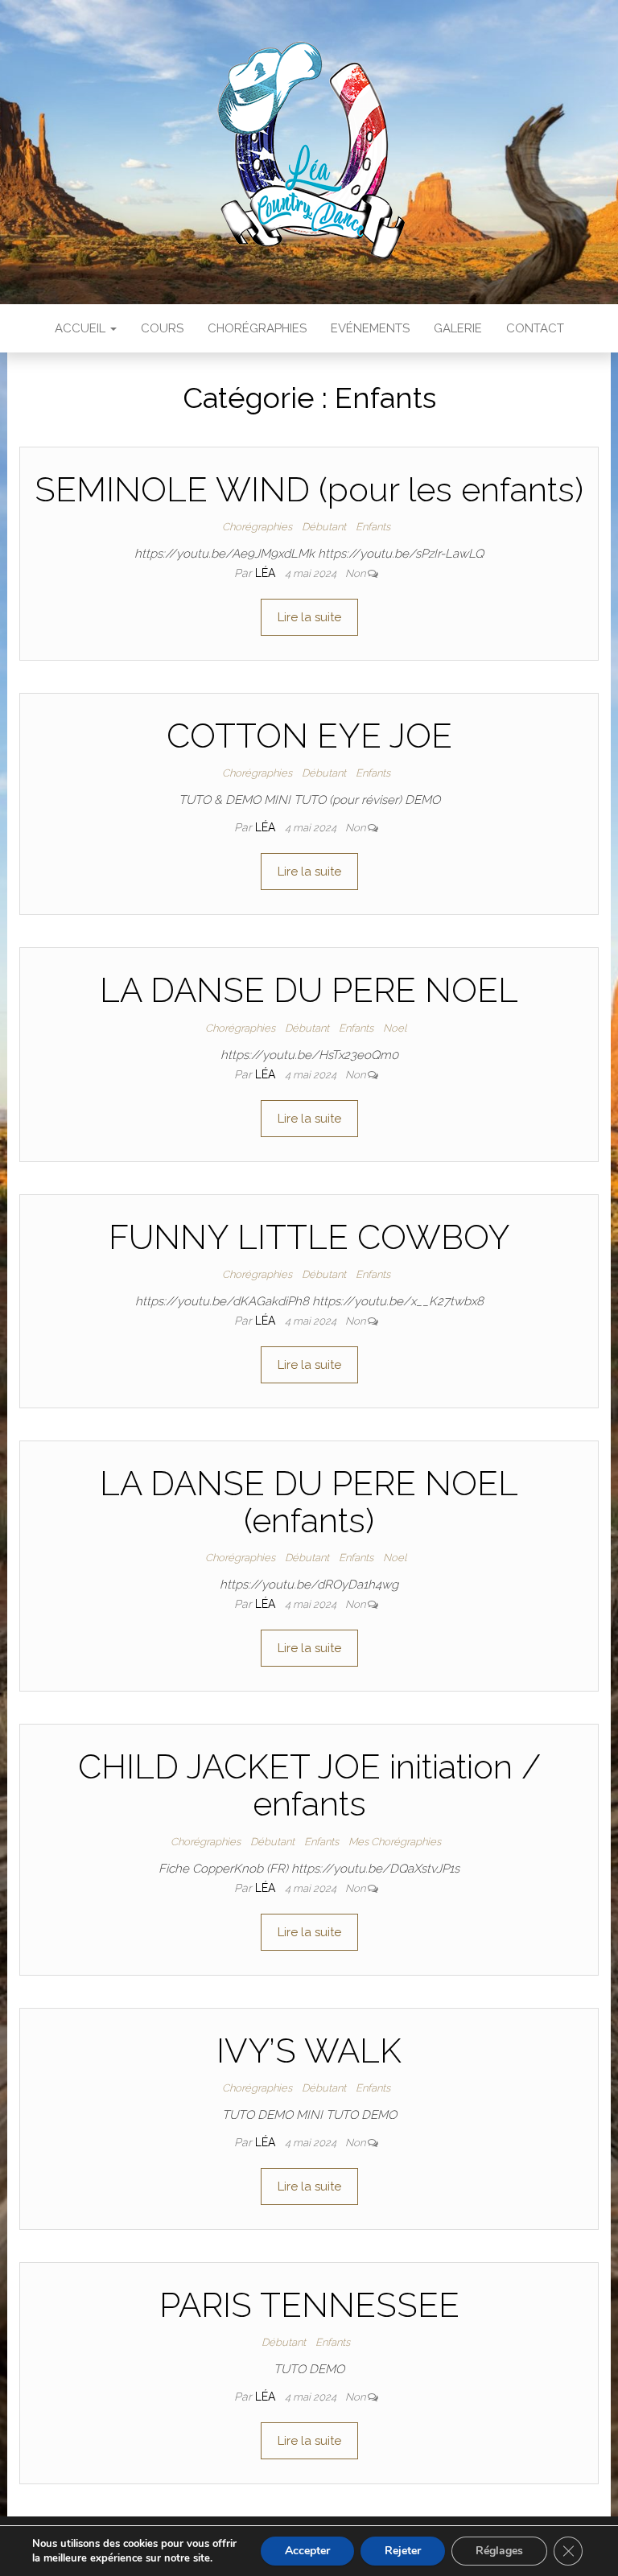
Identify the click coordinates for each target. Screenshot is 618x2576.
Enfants (373, 527)
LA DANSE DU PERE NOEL (309, 990)
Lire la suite (309, 617)
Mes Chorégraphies (395, 1842)
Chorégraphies (257, 328)
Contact (535, 328)
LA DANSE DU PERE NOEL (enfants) (309, 1502)
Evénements (370, 328)
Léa (267, 573)
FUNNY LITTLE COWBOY (309, 1237)
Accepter (307, 2551)
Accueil (82, 328)
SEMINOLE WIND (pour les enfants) (309, 490)
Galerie (458, 328)
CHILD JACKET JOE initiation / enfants (309, 1785)
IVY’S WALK (309, 2051)
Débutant (324, 527)
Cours (162, 328)
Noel (395, 1028)
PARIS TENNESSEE (309, 2305)
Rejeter (403, 2551)
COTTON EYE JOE (309, 736)
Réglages (499, 2551)
